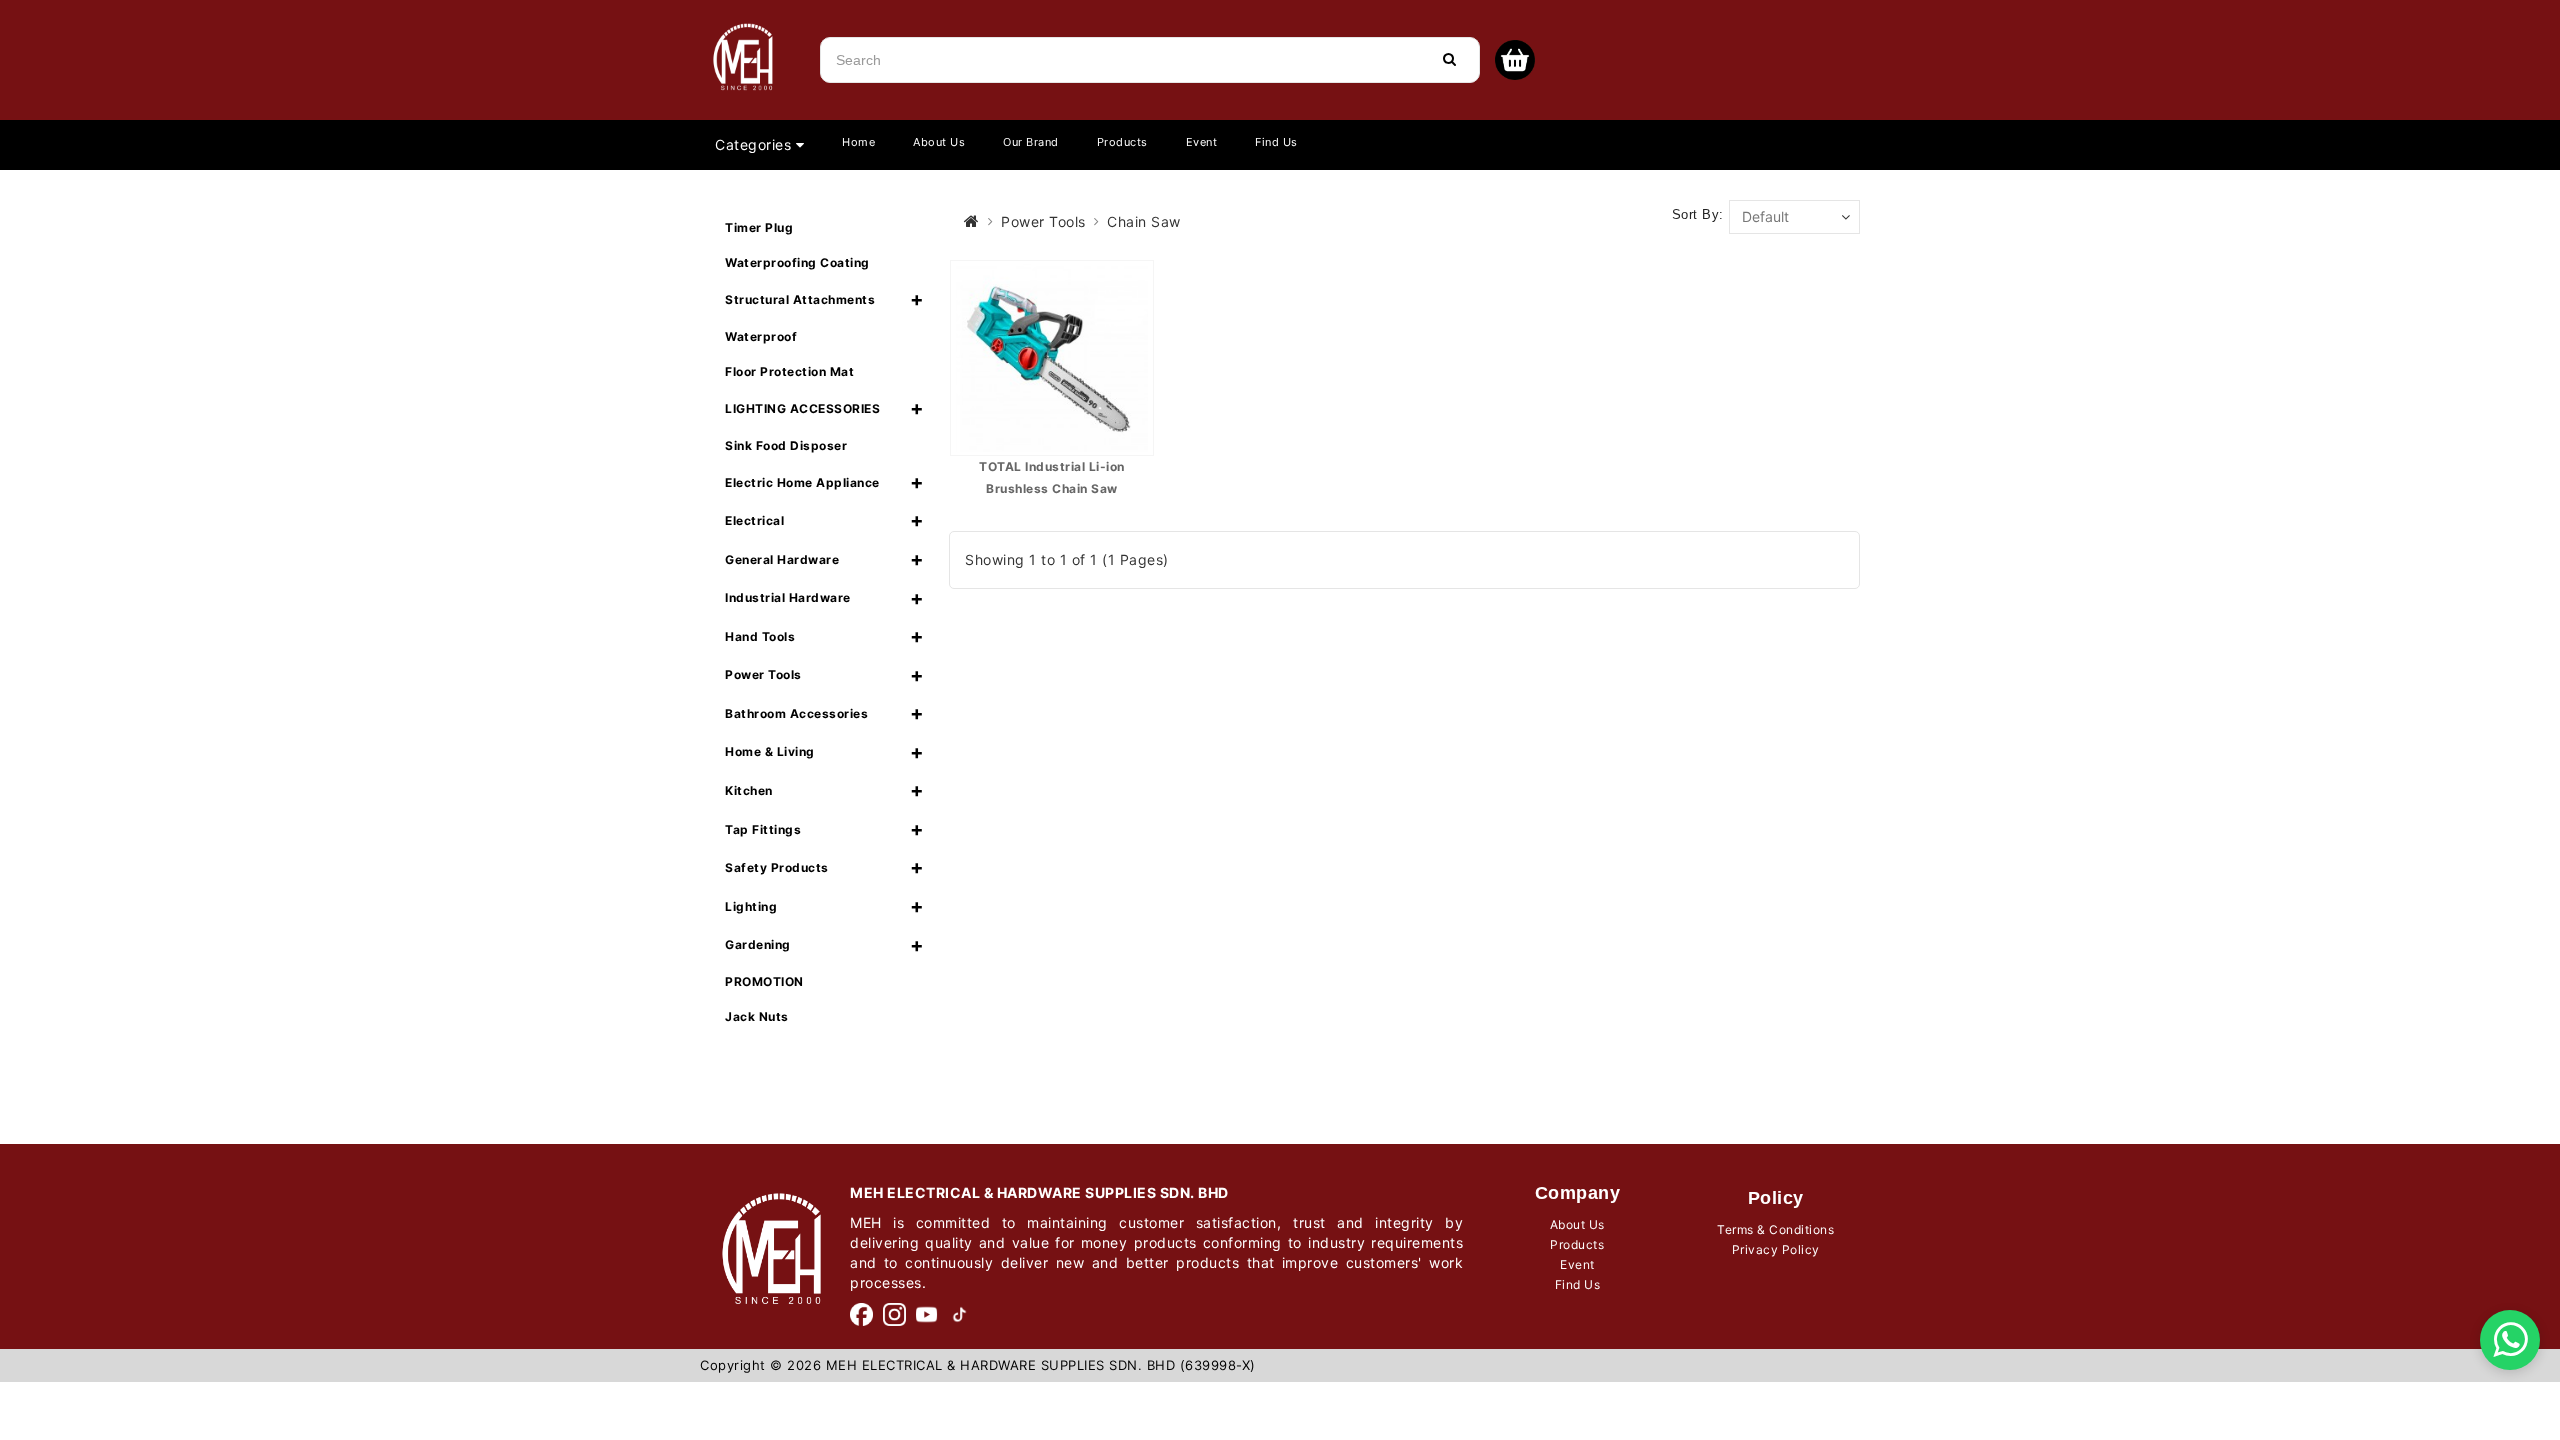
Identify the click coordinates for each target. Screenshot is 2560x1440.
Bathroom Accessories (796, 713)
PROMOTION (764, 981)
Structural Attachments (800, 299)
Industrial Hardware (788, 597)
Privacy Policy (1776, 1249)
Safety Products (777, 867)
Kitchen (749, 790)
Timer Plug (759, 227)
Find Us (1276, 142)
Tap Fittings (763, 829)
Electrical (754, 520)
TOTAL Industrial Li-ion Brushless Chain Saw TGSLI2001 (1052, 488)
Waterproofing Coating (797, 262)
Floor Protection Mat (789, 371)
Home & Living (770, 751)
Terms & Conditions (1775, 1229)
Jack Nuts (757, 1016)
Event (1202, 142)
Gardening (758, 944)
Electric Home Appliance (802, 482)
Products (1122, 142)
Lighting (751, 906)
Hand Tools (760, 636)
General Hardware (782, 559)
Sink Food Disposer (786, 445)
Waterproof (761, 336)
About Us (939, 142)
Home (858, 142)
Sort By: (1698, 214)
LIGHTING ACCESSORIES (802, 408)
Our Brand (1031, 142)
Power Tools (763, 674)
